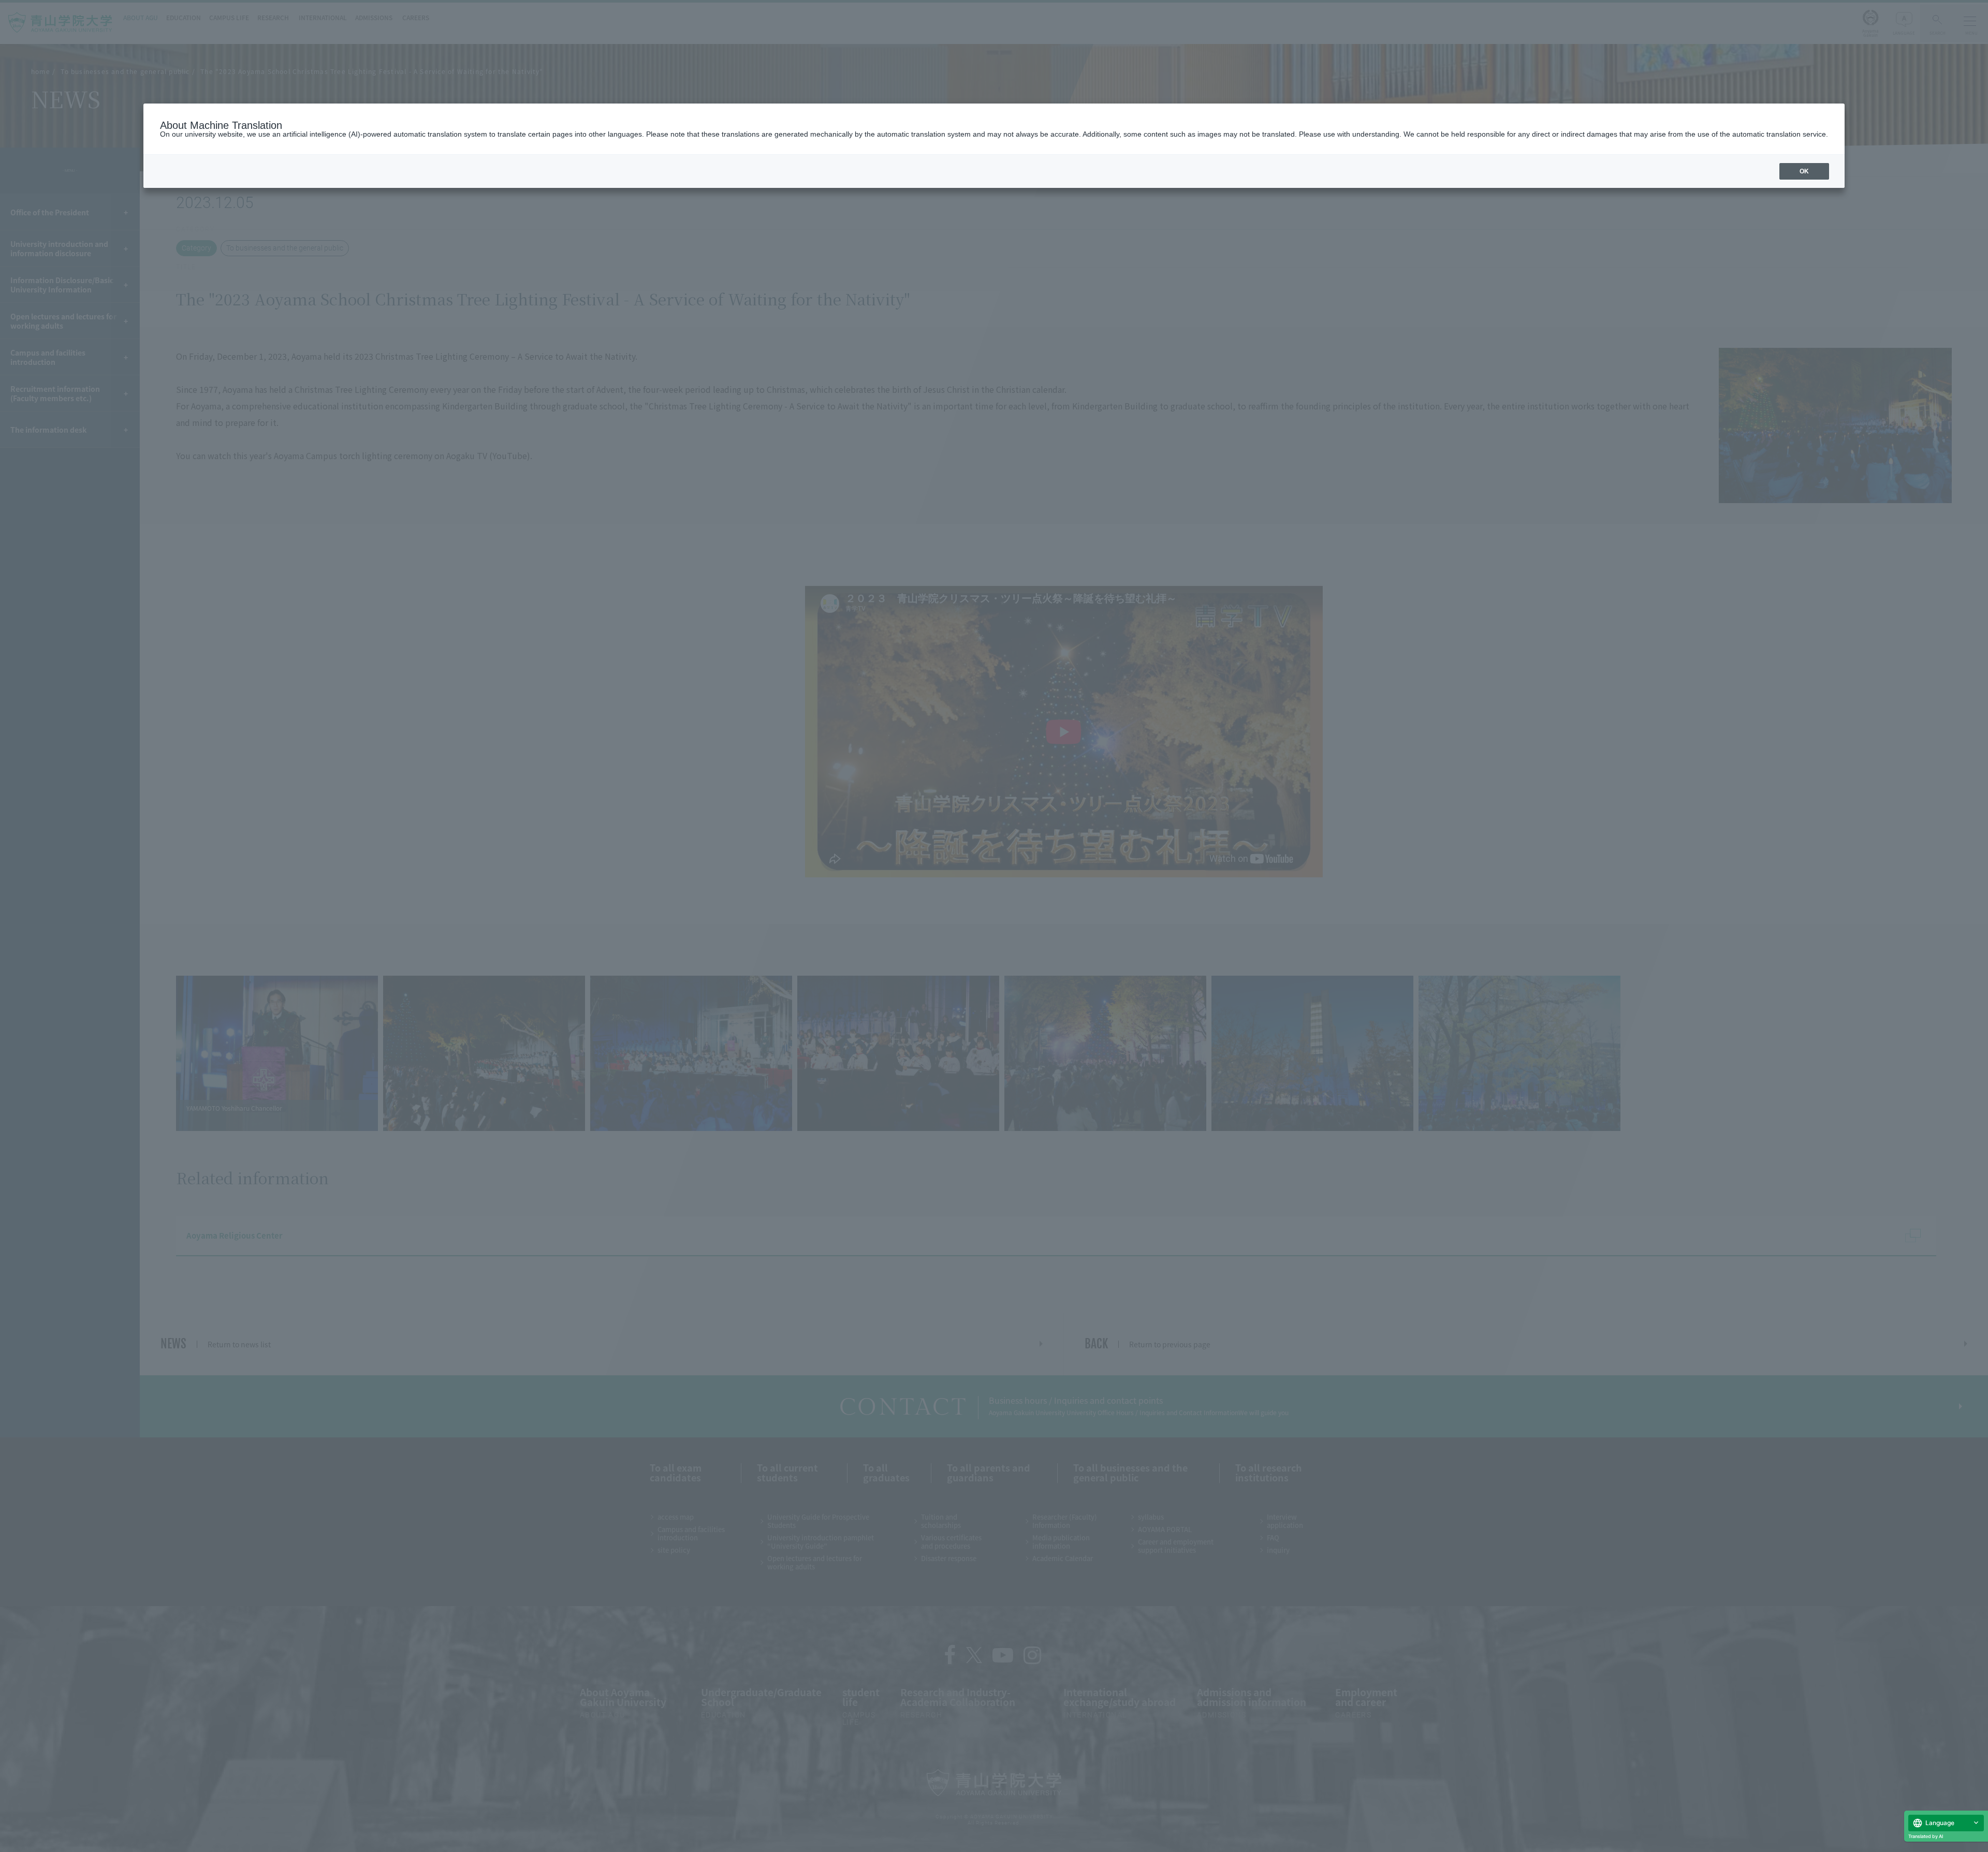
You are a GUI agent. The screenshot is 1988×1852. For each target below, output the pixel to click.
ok (1804, 171)
